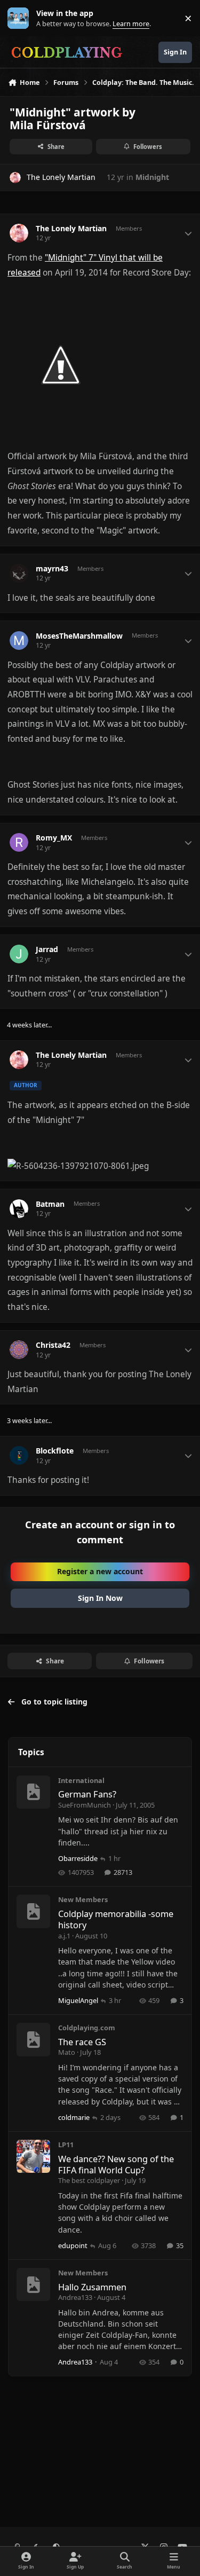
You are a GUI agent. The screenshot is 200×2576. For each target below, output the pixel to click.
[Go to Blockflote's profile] (19, 1455)
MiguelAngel (78, 2000)
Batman (50, 1204)
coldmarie (74, 2117)
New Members (83, 1899)
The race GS (82, 2042)
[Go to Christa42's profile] (19, 1350)
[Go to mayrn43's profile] (19, 573)
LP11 (66, 2145)
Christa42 (53, 1345)
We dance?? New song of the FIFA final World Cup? (116, 2164)
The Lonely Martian (61, 177)
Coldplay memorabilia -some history (116, 1919)
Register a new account (100, 1571)
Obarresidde (78, 1858)
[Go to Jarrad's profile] (19, 954)
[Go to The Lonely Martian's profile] (15, 178)
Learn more (21, 18)
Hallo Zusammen (92, 2287)
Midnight (152, 177)
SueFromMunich (85, 1805)
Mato (67, 2052)
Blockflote (55, 1451)
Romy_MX (54, 838)
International (81, 1780)
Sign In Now (100, 1598)
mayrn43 (52, 569)
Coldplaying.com (87, 2028)
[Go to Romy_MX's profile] (19, 842)
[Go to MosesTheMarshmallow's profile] (19, 641)
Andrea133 (75, 2297)
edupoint (73, 2245)
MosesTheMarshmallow (79, 636)
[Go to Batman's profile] (19, 1209)
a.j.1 (64, 1936)
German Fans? (87, 1794)
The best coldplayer (89, 2180)
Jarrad (47, 949)
